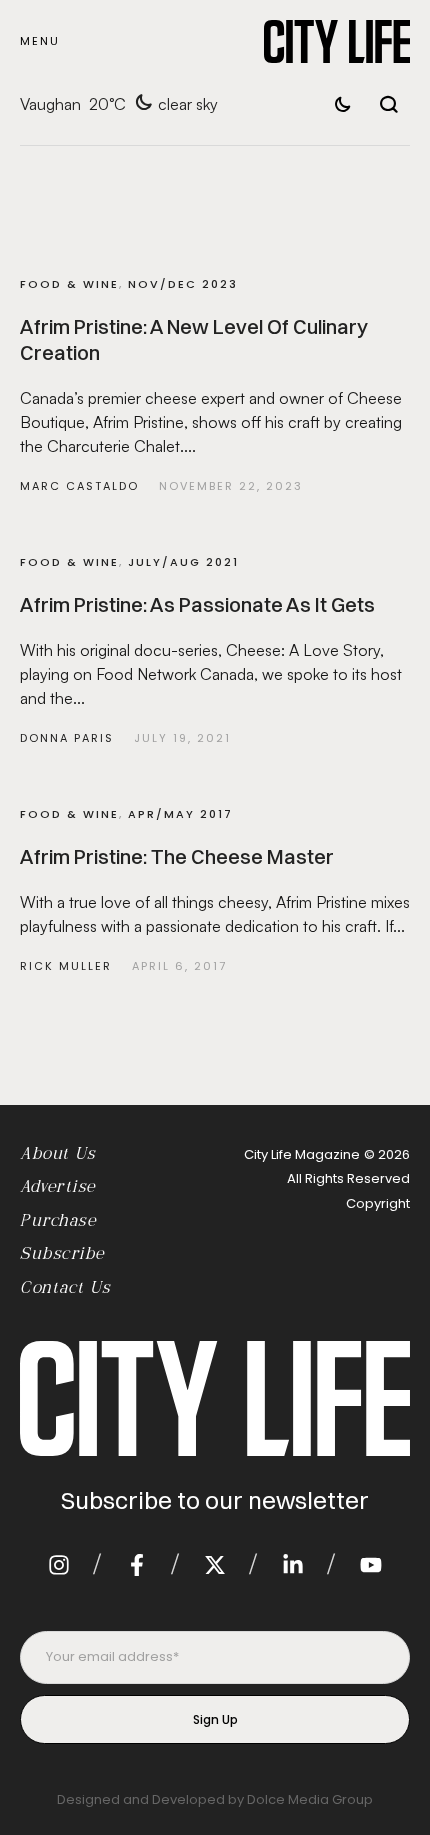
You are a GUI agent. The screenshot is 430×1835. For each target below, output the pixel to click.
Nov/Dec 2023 (183, 284)
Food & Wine (69, 284)
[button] (40, 41)
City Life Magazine (302, 1154)
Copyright (378, 1203)
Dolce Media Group (310, 1799)
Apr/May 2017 (180, 814)
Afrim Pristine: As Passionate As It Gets (197, 604)
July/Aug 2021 (183, 562)
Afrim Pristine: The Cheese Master (177, 856)
